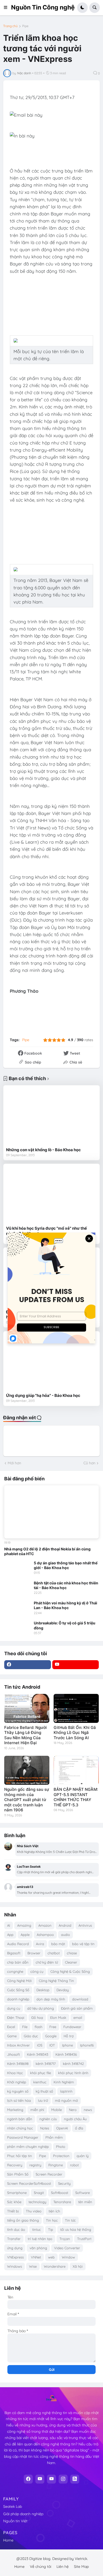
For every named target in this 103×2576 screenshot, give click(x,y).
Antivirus (85, 1925)
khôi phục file (41, 2073)
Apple (25, 1935)
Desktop (43, 1990)
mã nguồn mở (66, 2100)
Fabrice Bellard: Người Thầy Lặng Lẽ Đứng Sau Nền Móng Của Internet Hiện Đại (25, 1735)
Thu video (34, 2211)
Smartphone (17, 2193)
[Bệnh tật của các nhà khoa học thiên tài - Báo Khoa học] (17, 1588)
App (10, 1935)
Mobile (57, 2110)
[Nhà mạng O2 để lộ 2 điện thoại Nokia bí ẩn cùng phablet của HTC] (51, 1512)
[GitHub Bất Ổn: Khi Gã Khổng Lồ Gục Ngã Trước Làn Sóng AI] (76, 1708)
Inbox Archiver (18, 2045)
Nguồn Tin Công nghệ (43, 7)
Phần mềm (54, 2137)
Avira (40, 1944)
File (25, 2027)
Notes (45, 2128)
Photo (61, 2147)
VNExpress (15, 2257)
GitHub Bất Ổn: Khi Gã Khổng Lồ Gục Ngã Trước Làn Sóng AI (75, 1733)
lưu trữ (43, 2100)
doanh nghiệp (18, 1999)
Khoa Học (15, 2073)
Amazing (24, 1925)
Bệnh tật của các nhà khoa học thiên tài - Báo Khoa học (66, 1585)
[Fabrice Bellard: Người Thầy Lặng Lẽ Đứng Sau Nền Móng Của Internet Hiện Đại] (27, 1708)
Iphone (67, 2045)
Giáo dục (31, 2036)
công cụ (37, 1971)
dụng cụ (14, 2008)
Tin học (52, 2220)
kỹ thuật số (44, 2091)
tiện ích (54, 2211)
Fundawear (72, 2027)
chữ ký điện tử (47, 1962)
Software (83, 2193)
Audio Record (18, 1944)
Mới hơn (14, 1463)
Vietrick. (81, 2559)
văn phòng (38, 2248)
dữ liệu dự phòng (41, 2008)
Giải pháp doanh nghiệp (23, 2514)
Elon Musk (58, 2018)
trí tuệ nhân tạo (40, 2239)
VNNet (36, 2257)
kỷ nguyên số (18, 2091)
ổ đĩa (79, 2128)
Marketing (15, 2110)
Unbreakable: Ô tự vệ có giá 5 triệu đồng (65, 1625)
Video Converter (67, 2248)
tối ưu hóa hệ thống (76, 2229)
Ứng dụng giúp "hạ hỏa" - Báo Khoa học (43, 1395)
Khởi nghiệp (17, 2082)
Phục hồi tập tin (20, 2156)
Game (12, 2036)
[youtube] (76, 1665)
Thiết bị (13, 2211)
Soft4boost (60, 2193)
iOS (40, 2045)
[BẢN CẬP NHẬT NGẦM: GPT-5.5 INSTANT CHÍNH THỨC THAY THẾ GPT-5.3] (76, 1770)
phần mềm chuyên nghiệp (28, 2147)
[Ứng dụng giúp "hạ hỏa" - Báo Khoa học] (51, 1362)
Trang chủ (10, 26)
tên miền (85, 2202)
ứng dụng (15, 2248)
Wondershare (55, 2266)
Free (53, 2027)
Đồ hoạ (37, 2018)
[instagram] (63, 2479)
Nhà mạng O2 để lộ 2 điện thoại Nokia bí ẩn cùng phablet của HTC (47, 1551)
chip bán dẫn (18, 1962)
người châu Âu (75, 2119)
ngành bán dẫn (20, 2119)
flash (38, 2027)
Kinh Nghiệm (64, 2082)
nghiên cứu (48, 2119)
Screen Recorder (49, 2174)
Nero (73, 2110)
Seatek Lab (13, 2506)
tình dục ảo (16, 2229)
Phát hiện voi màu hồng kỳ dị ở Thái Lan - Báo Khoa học (65, 1605)
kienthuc (40, 2082)
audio (65, 1935)
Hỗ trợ (69, 2036)
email (78, 2018)
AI (9, 1925)
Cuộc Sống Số (18, 1990)
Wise (33, 2266)
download (80, 1999)
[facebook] (28, 1665)
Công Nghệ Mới (19, 1981)
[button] (7, 8)
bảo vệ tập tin (83, 1944)
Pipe (25, 26)
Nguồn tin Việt (15, 2521)
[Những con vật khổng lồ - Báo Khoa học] (51, 1116)
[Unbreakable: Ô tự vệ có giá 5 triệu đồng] (17, 1628)
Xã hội (78, 2266)
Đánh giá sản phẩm (77, 2008)
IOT (52, 2045)
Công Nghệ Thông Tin (56, 1981)
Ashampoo (45, 1935)
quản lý (83, 2156)
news (88, 2110)
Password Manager (23, 2137)
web (51, 2257)
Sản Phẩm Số (18, 2174)
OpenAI (62, 2128)
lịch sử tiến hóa (19, 2100)
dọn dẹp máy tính (51, 1999)
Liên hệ (63, 2567)
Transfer (14, 2239)
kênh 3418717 (46, 2064)
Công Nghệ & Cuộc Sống (70, 1971)
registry (35, 2165)
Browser (34, 1953)
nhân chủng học (20, 2128)
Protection (61, 2156)
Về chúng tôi (41, 2567)
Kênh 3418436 (66, 2054)
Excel (11, 2027)
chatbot (54, 1953)
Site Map (81, 2567)
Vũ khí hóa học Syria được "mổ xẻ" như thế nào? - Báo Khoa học (46, 1231)
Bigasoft (14, 1953)
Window (68, 2257)
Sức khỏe (14, 2202)
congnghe (15, 1971)
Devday (63, 1990)
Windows (15, 2266)
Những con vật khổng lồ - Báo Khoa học (43, 1150)
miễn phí (37, 2110)
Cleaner (71, 1962)
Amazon (45, 1925)
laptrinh (66, 2091)
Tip (51, 2229)
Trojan (65, 2239)
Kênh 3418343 (38, 2054)
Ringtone (56, 2165)
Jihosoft (13, 2054)
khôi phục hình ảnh (73, 2073)
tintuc (37, 2229)
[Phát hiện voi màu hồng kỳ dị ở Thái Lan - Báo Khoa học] (17, 1608)
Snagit (39, 2193)
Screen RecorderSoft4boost (29, 2183)
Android (65, 1925)
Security (64, 2183)
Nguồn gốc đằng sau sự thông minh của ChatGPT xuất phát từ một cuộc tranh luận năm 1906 (27, 1800)
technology (37, 2202)
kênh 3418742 (73, 2064)
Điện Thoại (16, 2018)
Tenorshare (62, 2202)
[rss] (75, 2479)
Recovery (15, 2165)
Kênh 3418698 (18, 2064)
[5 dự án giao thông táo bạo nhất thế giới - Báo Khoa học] (17, 1568)
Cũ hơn (89, 1463)
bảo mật (58, 1944)
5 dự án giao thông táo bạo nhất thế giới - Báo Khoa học (66, 1565)
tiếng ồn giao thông (23, 2220)
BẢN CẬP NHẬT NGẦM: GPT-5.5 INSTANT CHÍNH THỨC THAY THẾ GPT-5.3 (76, 1797)
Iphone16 (87, 2045)
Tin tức (70, 2220)
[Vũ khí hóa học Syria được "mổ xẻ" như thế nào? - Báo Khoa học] (51, 1195)
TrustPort (84, 2239)
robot (74, 2165)
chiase (72, 1953)
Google (51, 2036)
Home (8, 2540)
